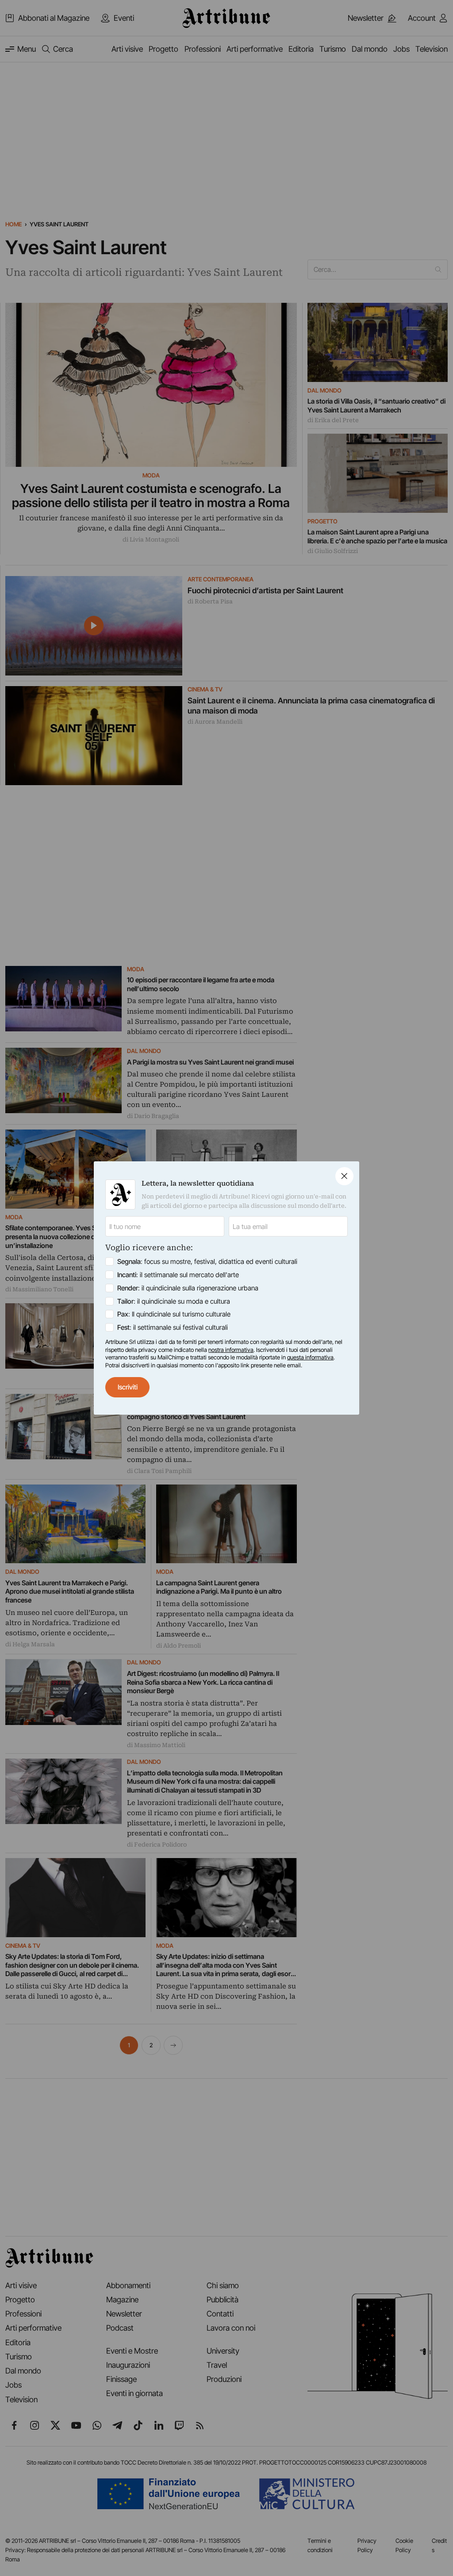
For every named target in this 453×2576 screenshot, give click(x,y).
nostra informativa (231, 1350)
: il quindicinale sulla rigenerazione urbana (188, 1288)
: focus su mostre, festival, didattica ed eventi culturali (207, 1261)
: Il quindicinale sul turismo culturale (174, 1314)
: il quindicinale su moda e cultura (174, 1301)
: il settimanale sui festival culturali (173, 1327)
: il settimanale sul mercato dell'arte (178, 1275)
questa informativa (310, 1357)
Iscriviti (128, 1387)
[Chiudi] (344, 1176)
